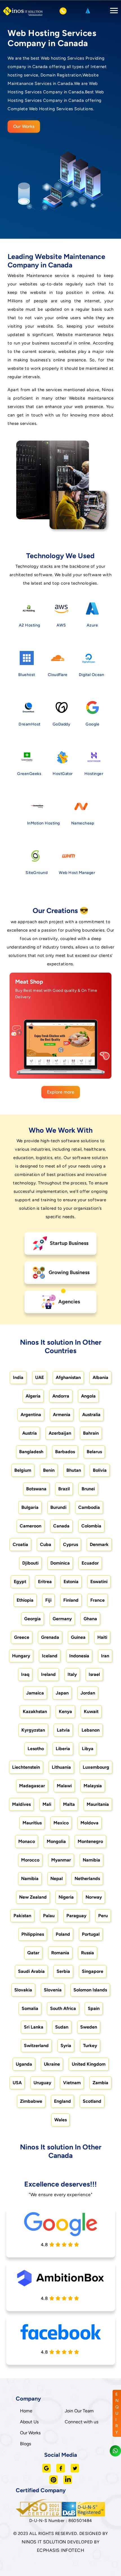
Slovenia (53, 1990)
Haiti (102, 1637)
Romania (60, 1953)
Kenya (65, 1711)
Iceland (50, 1656)
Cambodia (89, 1507)
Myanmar (61, 1860)
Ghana (90, 1619)
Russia (88, 1953)
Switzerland (36, 2046)
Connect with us (81, 2422)
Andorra (61, 1396)
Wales (60, 2120)
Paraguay (76, 1916)
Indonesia (79, 1656)
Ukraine (52, 2064)
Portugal (91, 1934)
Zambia (100, 2083)
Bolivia (100, 1470)
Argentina (31, 1415)
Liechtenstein (26, 1767)
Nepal (57, 1879)
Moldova (89, 1823)
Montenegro (90, 1841)
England (62, 2101)
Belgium (23, 1470)
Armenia (62, 1415)
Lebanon (91, 1730)
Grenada (50, 1637)
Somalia (30, 2008)
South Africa (63, 2008)
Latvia (63, 1730)
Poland (63, 1934)
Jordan (88, 1693)
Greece (22, 1637)
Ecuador (90, 1563)
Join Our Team (79, 2411)
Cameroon (31, 1526)
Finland (71, 1600)
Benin (49, 1470)
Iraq (25, 1674)
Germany (62, 1619)
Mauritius (32, 1823)
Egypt (20, 1582)
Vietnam (72, 2083)
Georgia (33, 1619)
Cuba (46, 1544)
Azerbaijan (60, 1433)
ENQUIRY (117, 2413)
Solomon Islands (90, 1990)
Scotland (92, 2101)
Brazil (64, 1489)
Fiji (48, 1600)
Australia (91, 1415)
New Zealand (33, 1897)
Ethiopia (25, 1600)
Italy (72, 1674)
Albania (100, 1377)
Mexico (61, 1823)
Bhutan (74, 1470)
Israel (94, 1674)
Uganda (24, 2064)
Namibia (91, 1860)
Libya (88, 1749)
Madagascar (32, 1786)
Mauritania (98, 1804)
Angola (88, 1396)
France (98, 1600)
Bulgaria (30, 1507)
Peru (103, 1916)
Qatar (33, 1953)
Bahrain (91, 1433)
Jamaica (35, 1693)
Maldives (21, 1804)
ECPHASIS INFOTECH (61, 2550)
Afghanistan (68, 1377)
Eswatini (99, 1582)
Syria (66, 2046)
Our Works (24, 126)
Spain (94, 2008)
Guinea (78, 1637)
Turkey (90, 2046)
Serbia (63, 1971)
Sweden (89, 2027)
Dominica (60, 1563)
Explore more (61, 1092)
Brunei (88, 1489)
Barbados (65, 1452)
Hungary (21, 1656)
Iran (105, 1656)
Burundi (58, 1507)
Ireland (48, 1674)
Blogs (25, 2444)
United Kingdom (89, 2064)
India (18, 1377)
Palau (49, 1916)
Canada (61, 1526)
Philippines (33, 1934)
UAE (40, 1377)
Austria (30, 1433)
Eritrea (45, 1582)
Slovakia (23, 1990)
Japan (62, 1693)
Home (26, 2411)
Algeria (33, 1396)
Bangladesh (31, 1452)
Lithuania (61, 1767)
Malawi (64, 1786)
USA (17, 2083)
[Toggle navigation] (112, 11)
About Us (29, 2422)
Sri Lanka (34, 2027)
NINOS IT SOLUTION (44, 2542)
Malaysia (93, 1786)
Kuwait (91, 1711)
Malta (69, 1804)
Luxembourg (96, 1767)
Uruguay (42, 2083)
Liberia (63, 1749)
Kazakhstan (35, 1711)
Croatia (20, 1544)
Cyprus (70, 1544)
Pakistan (22, 1916)
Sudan (62, 2027)
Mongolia (56, 1841)
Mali (47, 1804)
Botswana (36, 1489)
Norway (94, 1897)
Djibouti (30, 1563)
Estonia (71, 1582)
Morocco (30, 1860)
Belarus (94, 1452)
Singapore (93, 1971)
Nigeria (66, 1897)
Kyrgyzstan (33, 1730)
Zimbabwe (31, 2101)
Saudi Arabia (31, 1971)
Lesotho (36, 1749)
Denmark (99, 1544)
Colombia (91, 1526)
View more (55, 1068)
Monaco (27, 1841)
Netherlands (87, 1879)
